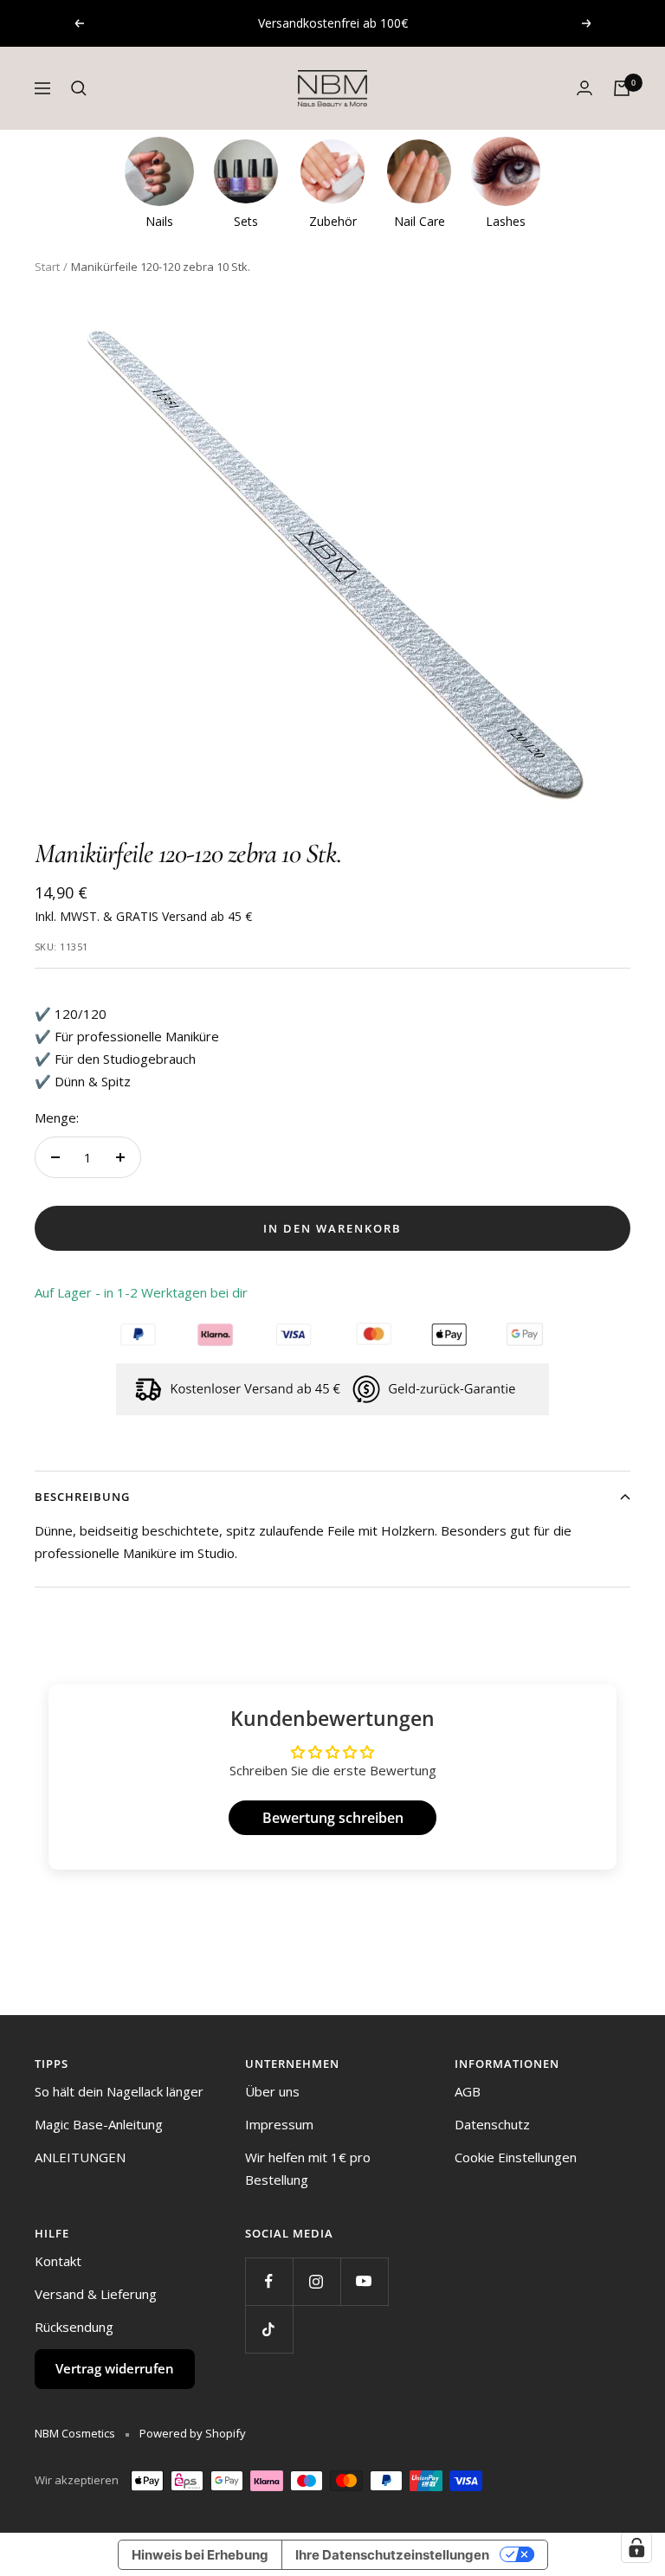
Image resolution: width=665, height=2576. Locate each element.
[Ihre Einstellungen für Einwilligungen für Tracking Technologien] (636, 2547)
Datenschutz (492, 2124)
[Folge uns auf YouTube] (364, 2281)
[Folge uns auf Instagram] (316, 2281)
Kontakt (58, 2261)
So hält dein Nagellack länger (119, 2091)
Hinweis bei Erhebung (200, 2555)
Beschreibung (82, 1497)
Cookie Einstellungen (516, 2157)
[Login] (584, 88)
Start (47, 267)
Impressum (279, 2124)
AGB (468, 2091)
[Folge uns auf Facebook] (269, 2281)
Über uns (272, 2091)
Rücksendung (74, 2327)
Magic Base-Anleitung (99, 2124)
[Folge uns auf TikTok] (269, 2329)
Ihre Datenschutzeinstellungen (392, 2555)
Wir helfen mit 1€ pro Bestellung (308, 2168)
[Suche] (79, 88)
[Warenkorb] (622, 88)
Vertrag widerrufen (115, 2368)
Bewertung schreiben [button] (333, 1818)
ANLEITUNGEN (80, 2157)
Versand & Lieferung (96, 2294)
